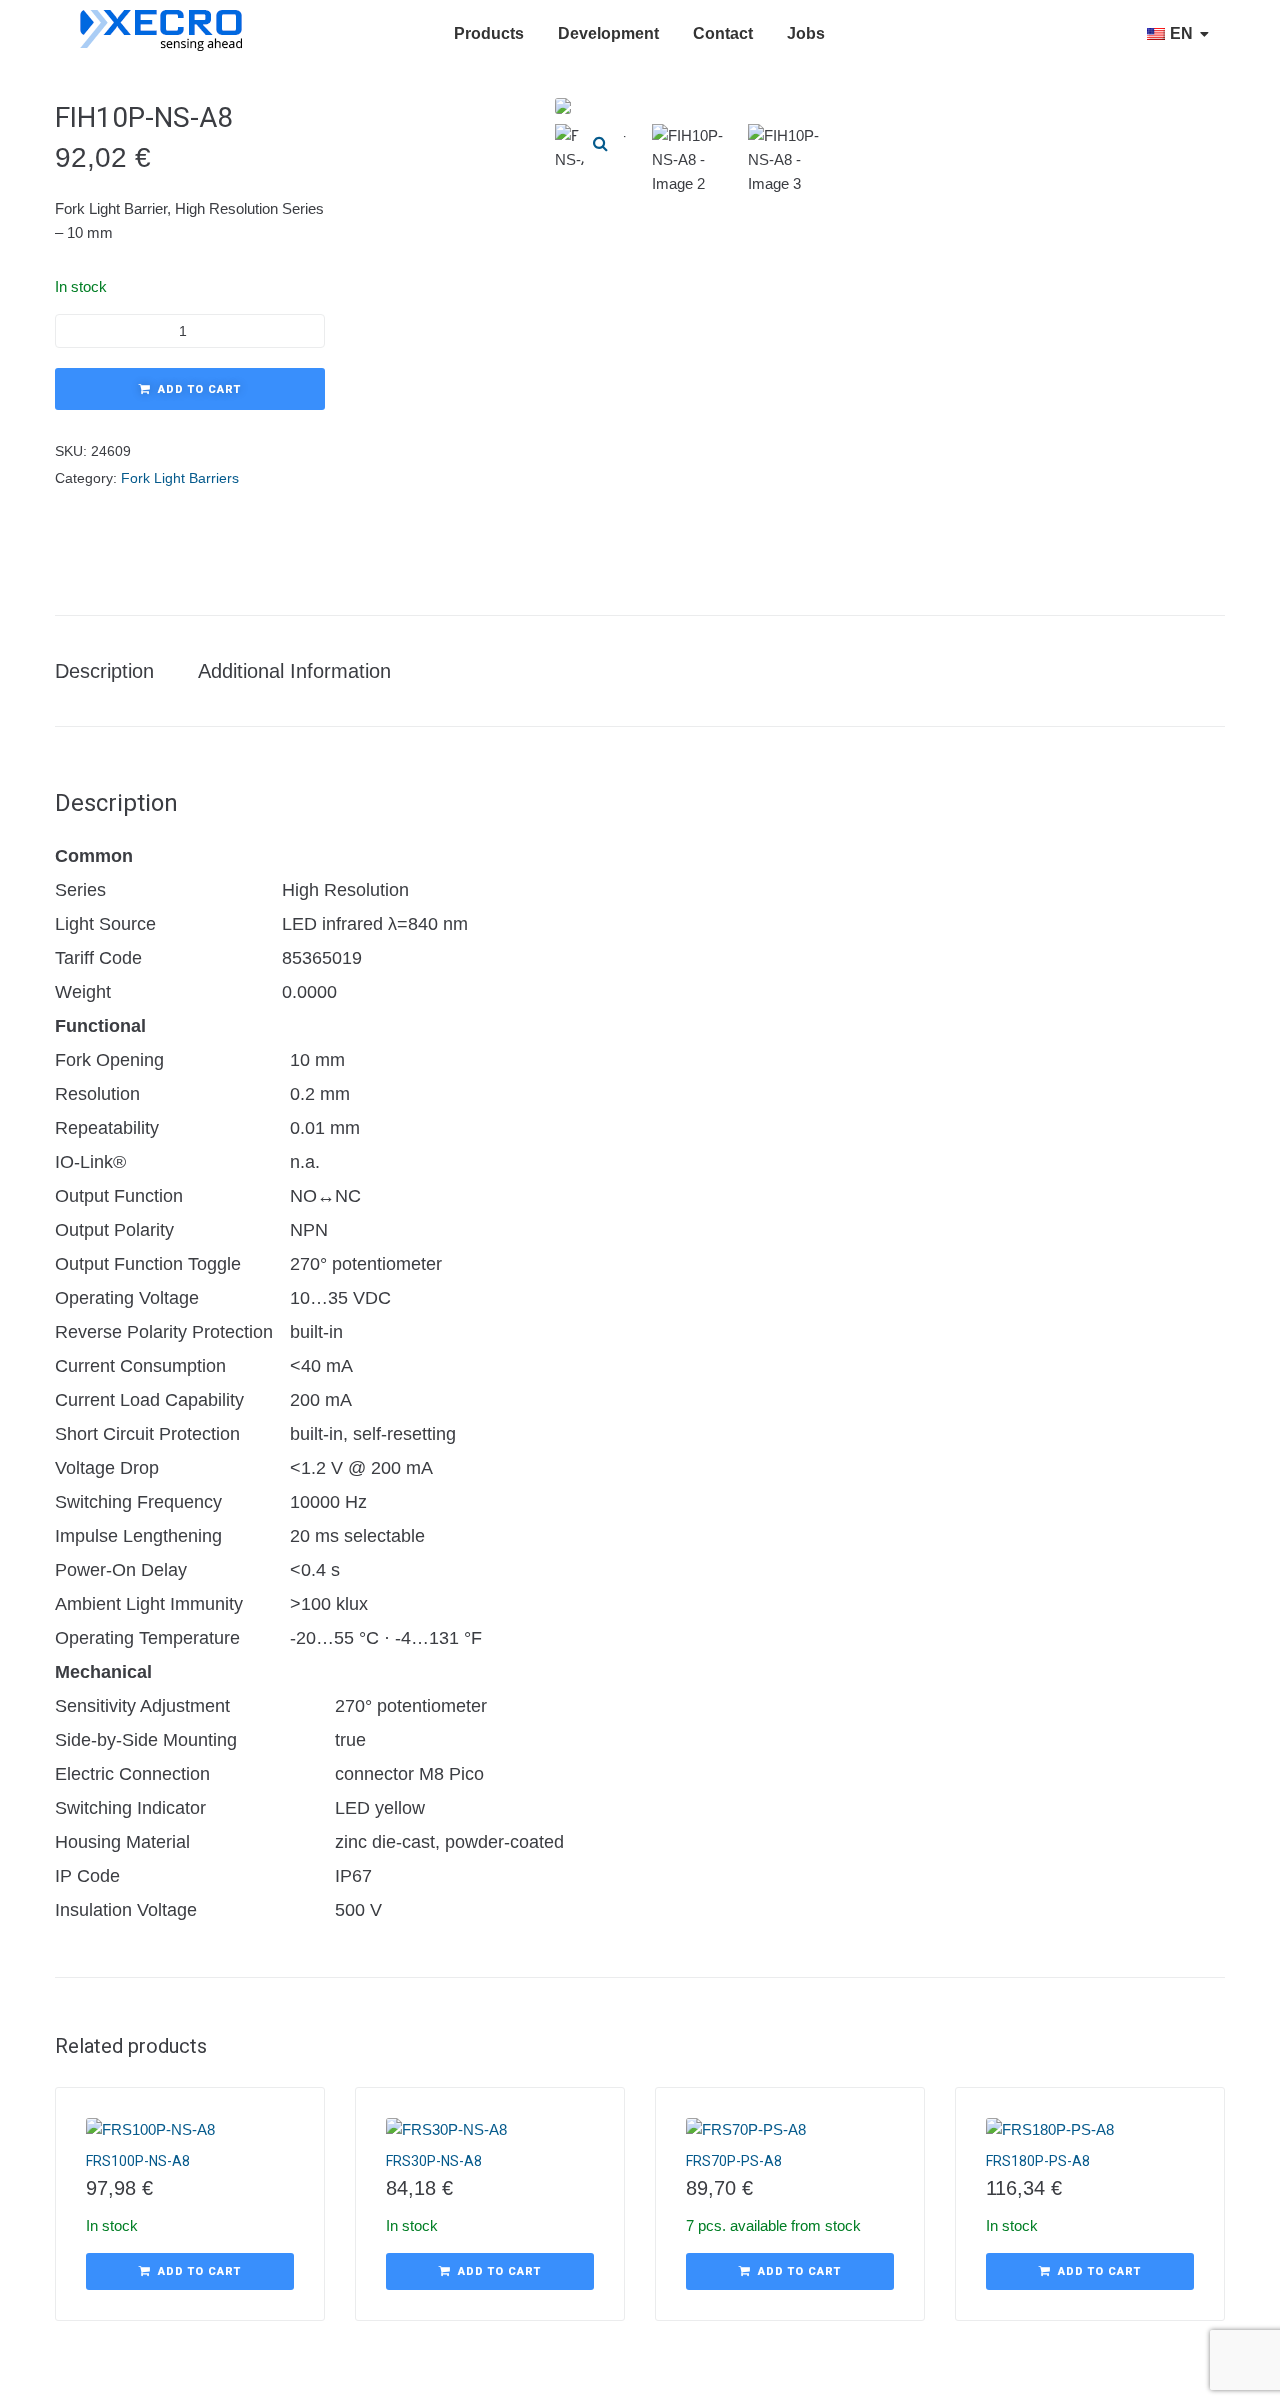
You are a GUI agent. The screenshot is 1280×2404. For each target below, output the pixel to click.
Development (608, 33)
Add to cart (199, 389)
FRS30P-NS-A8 (434, 2161)
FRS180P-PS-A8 (1038, 2161)
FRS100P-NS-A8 (138, 2161)
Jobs (806, 33)
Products (489, 33)
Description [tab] (104, 671)
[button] (600, 143)
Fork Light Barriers (180, 478)
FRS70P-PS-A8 (734, 2161)
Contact (723, 33)
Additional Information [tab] (294, 671)
